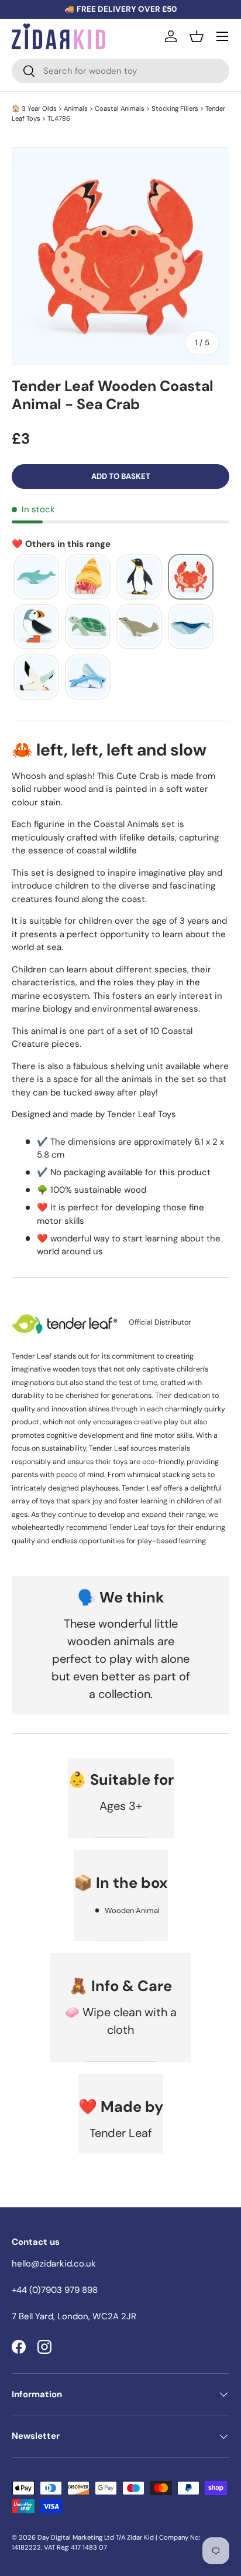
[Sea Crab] (191, 577)
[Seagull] (36, 678)
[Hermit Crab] (88, 577)
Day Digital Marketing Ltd (76, 2537)
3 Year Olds (39, 108)
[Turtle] (88, 627)
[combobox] (120, 71)
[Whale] (191, 627)
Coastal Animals (120, 108)
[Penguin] (139, 577)
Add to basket (121, 476)
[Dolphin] (36, 577)
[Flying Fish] (88, 678)
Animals (76, 108)
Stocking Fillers (175, 108)
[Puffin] (36, 627)
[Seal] (139, 627)
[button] (197, 36)
